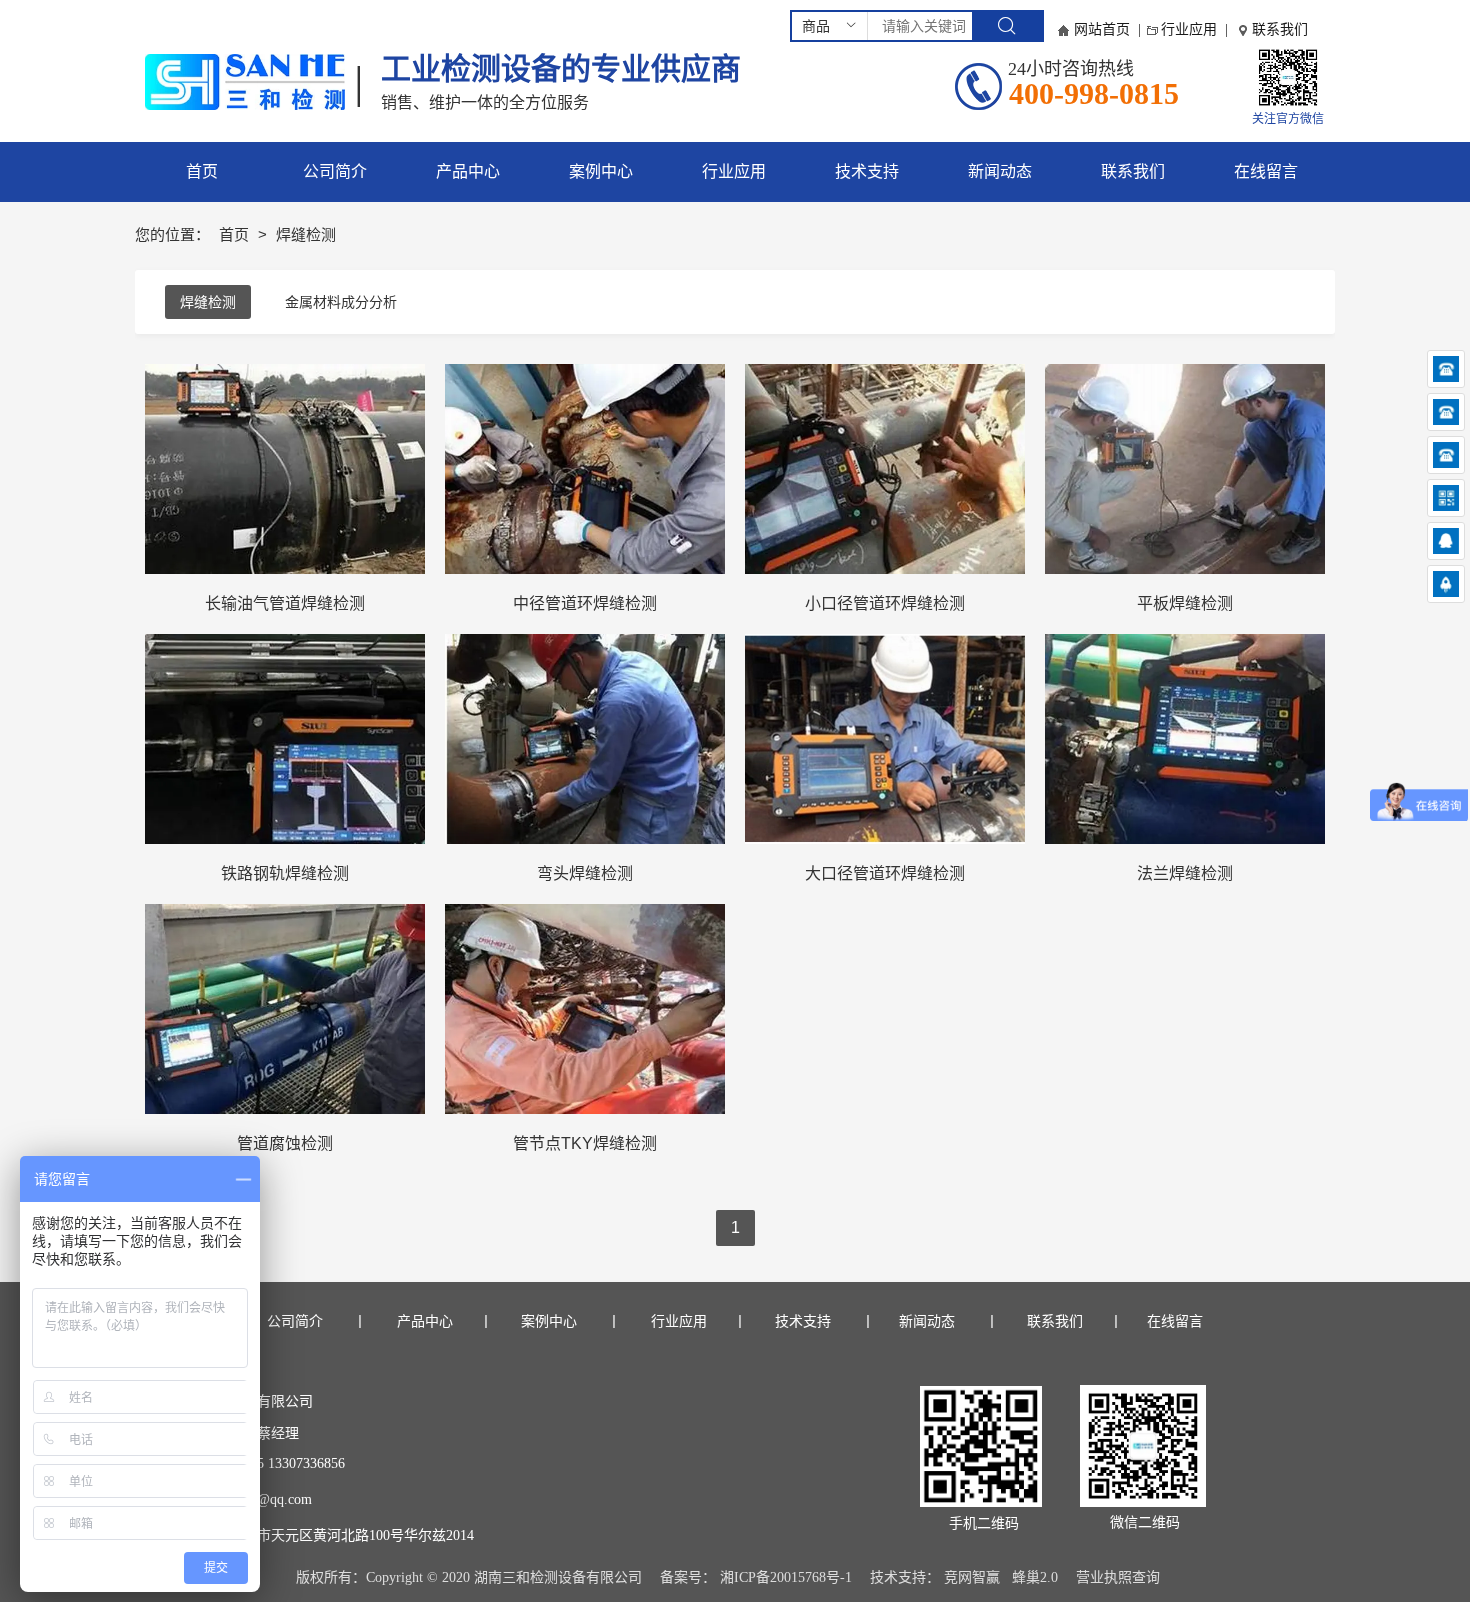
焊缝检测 (208, 302)
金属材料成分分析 (341, 302)
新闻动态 (927, 1321)
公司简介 (295, 1321)
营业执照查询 (1118, 1577)
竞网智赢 (972, 1577)
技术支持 (803, 1321)
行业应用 (1189, 29)
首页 (236, 234)
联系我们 (1280, 29)
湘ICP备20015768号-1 (786, 1577)
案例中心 (556, 1321)
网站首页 (1102, 29)
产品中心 (423, 1321)
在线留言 (1175, 1321)
